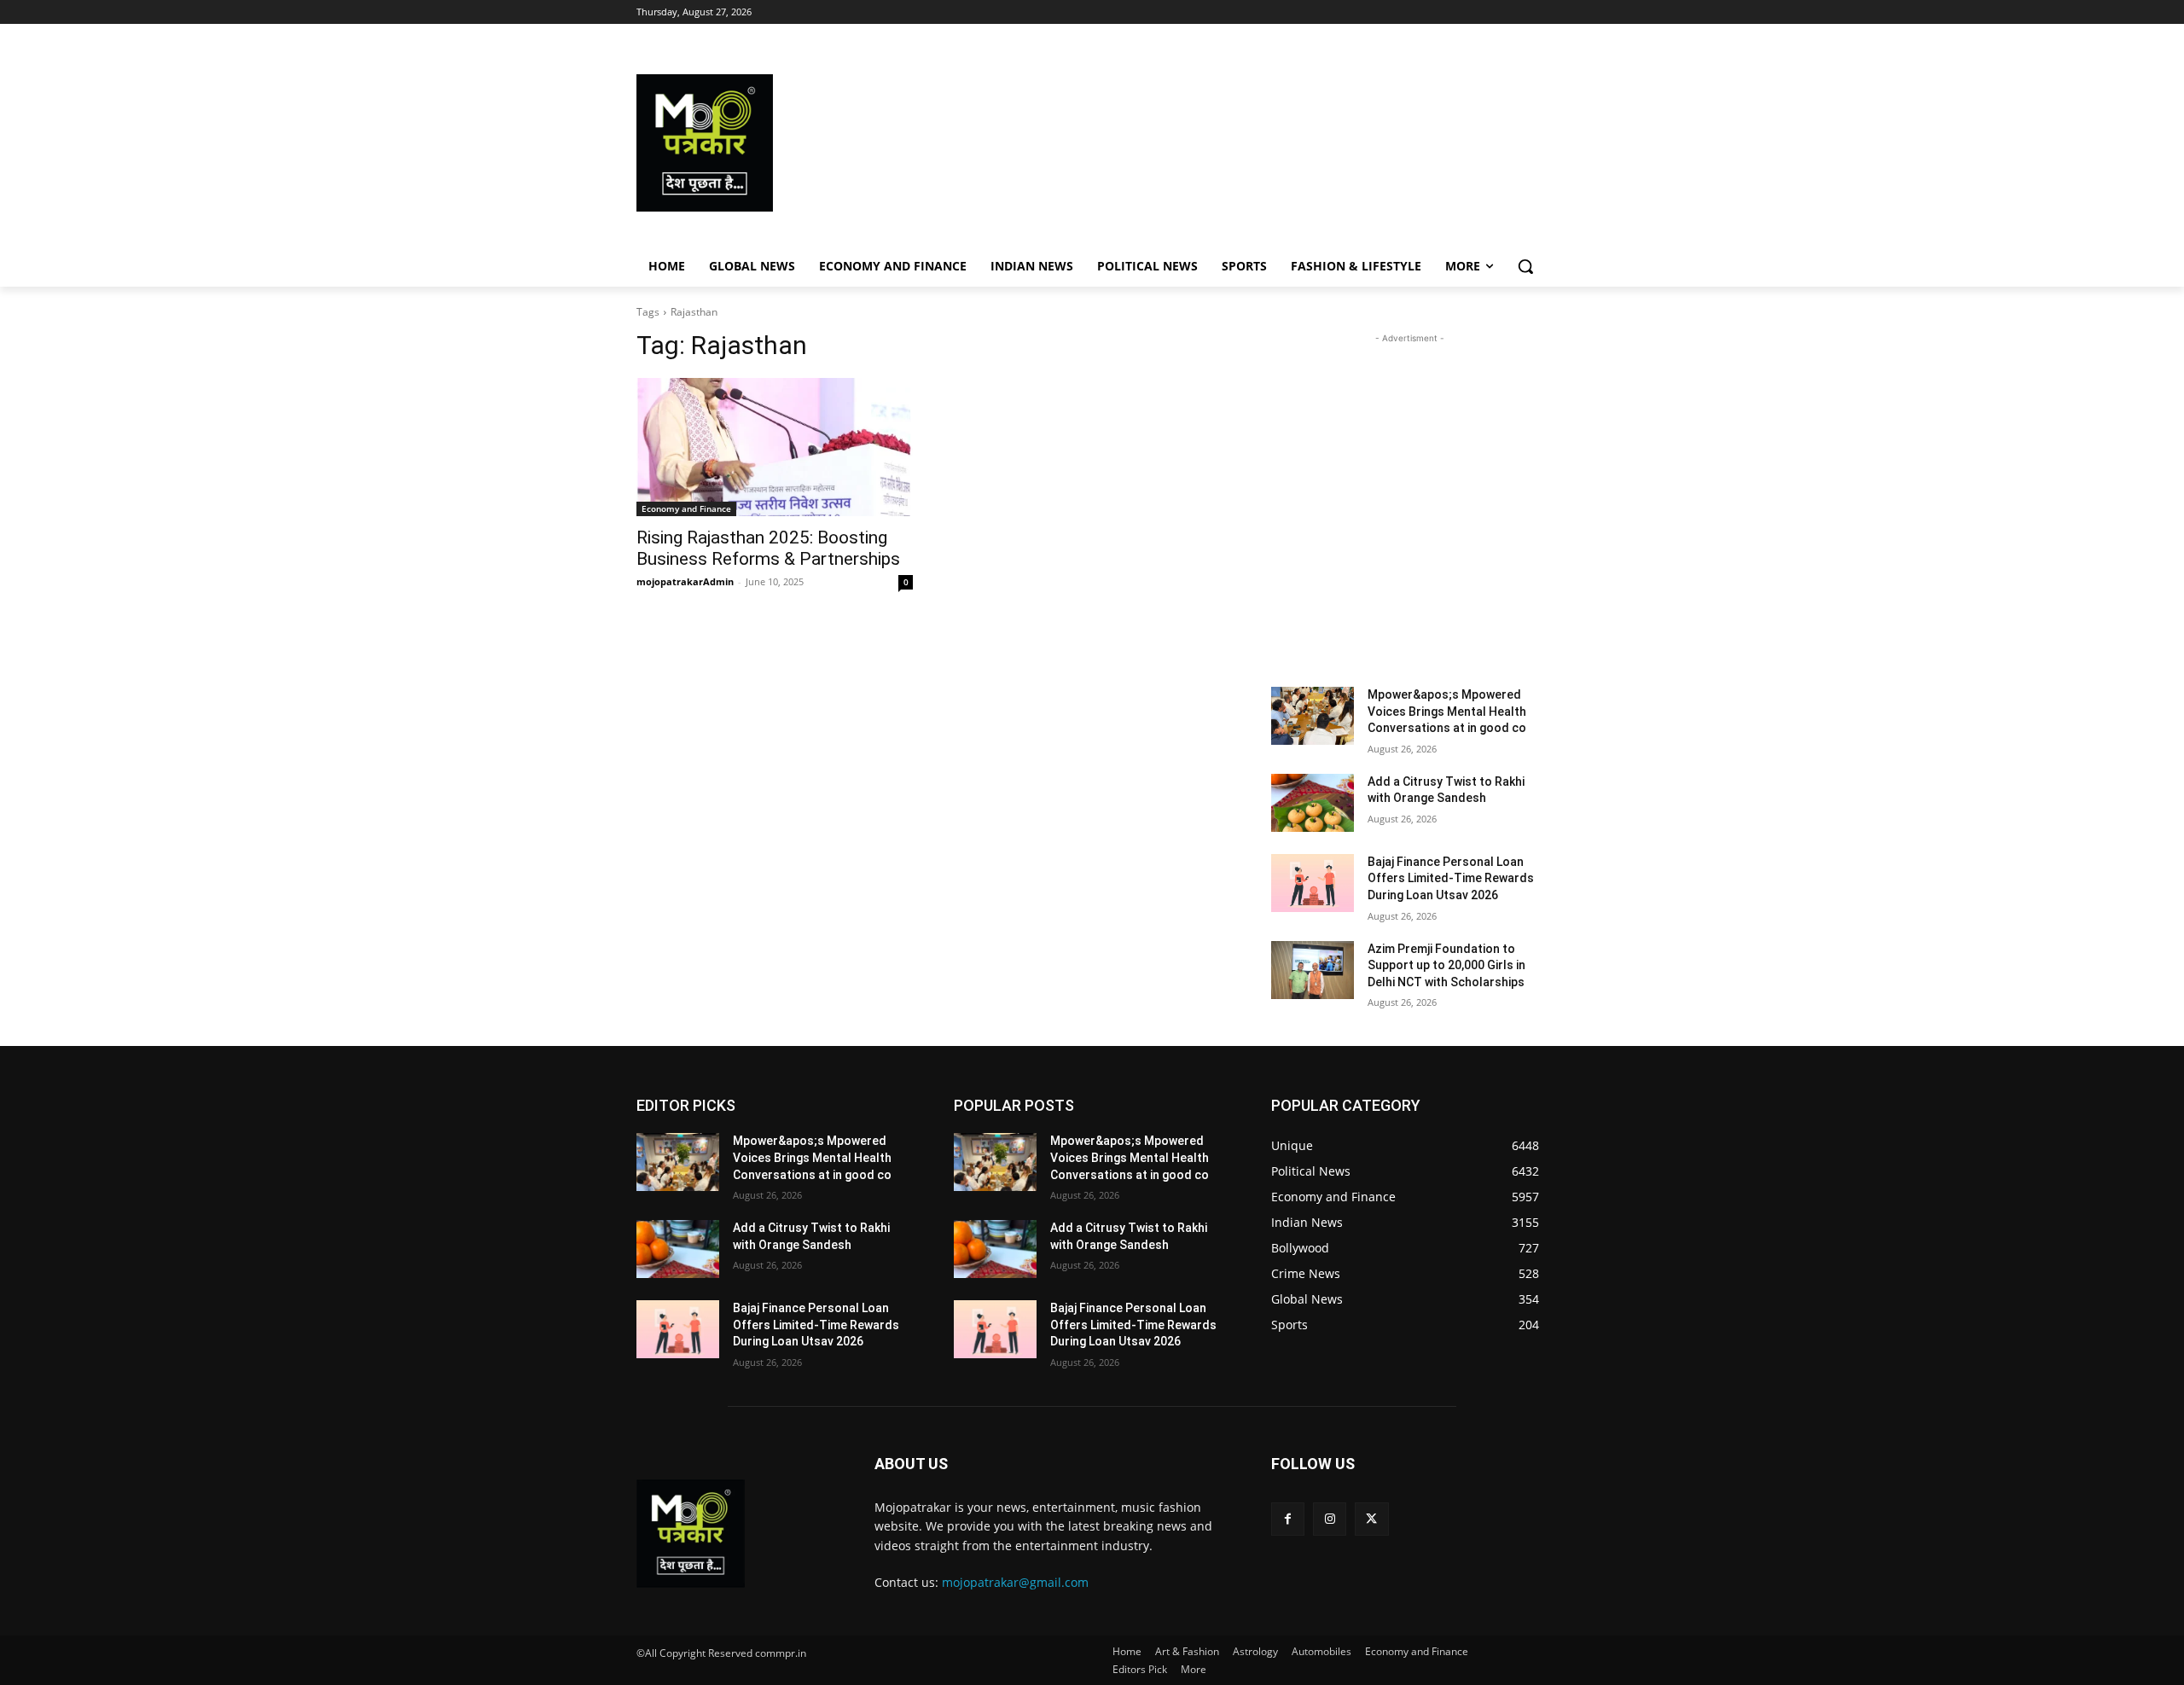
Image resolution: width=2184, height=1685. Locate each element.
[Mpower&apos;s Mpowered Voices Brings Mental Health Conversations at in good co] (1313, 716)
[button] (1525, 266)
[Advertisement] (1228, 143)
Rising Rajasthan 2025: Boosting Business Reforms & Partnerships (768, 548)
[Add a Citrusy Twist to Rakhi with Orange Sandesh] (1313, 803)
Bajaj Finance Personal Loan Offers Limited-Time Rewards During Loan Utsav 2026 (1451, 878)
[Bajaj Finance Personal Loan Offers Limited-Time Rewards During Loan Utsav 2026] (1313, 883)
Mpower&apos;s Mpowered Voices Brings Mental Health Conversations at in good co (1447, 711)
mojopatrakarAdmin (685, 581)
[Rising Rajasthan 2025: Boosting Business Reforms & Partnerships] (775, 447)
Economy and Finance (686, 508)
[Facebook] (1288, 1519)
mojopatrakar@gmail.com (1015, 1582)
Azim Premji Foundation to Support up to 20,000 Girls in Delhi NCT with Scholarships (1446, 965)
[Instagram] (1330, 1519)
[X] (1371, 1519)
